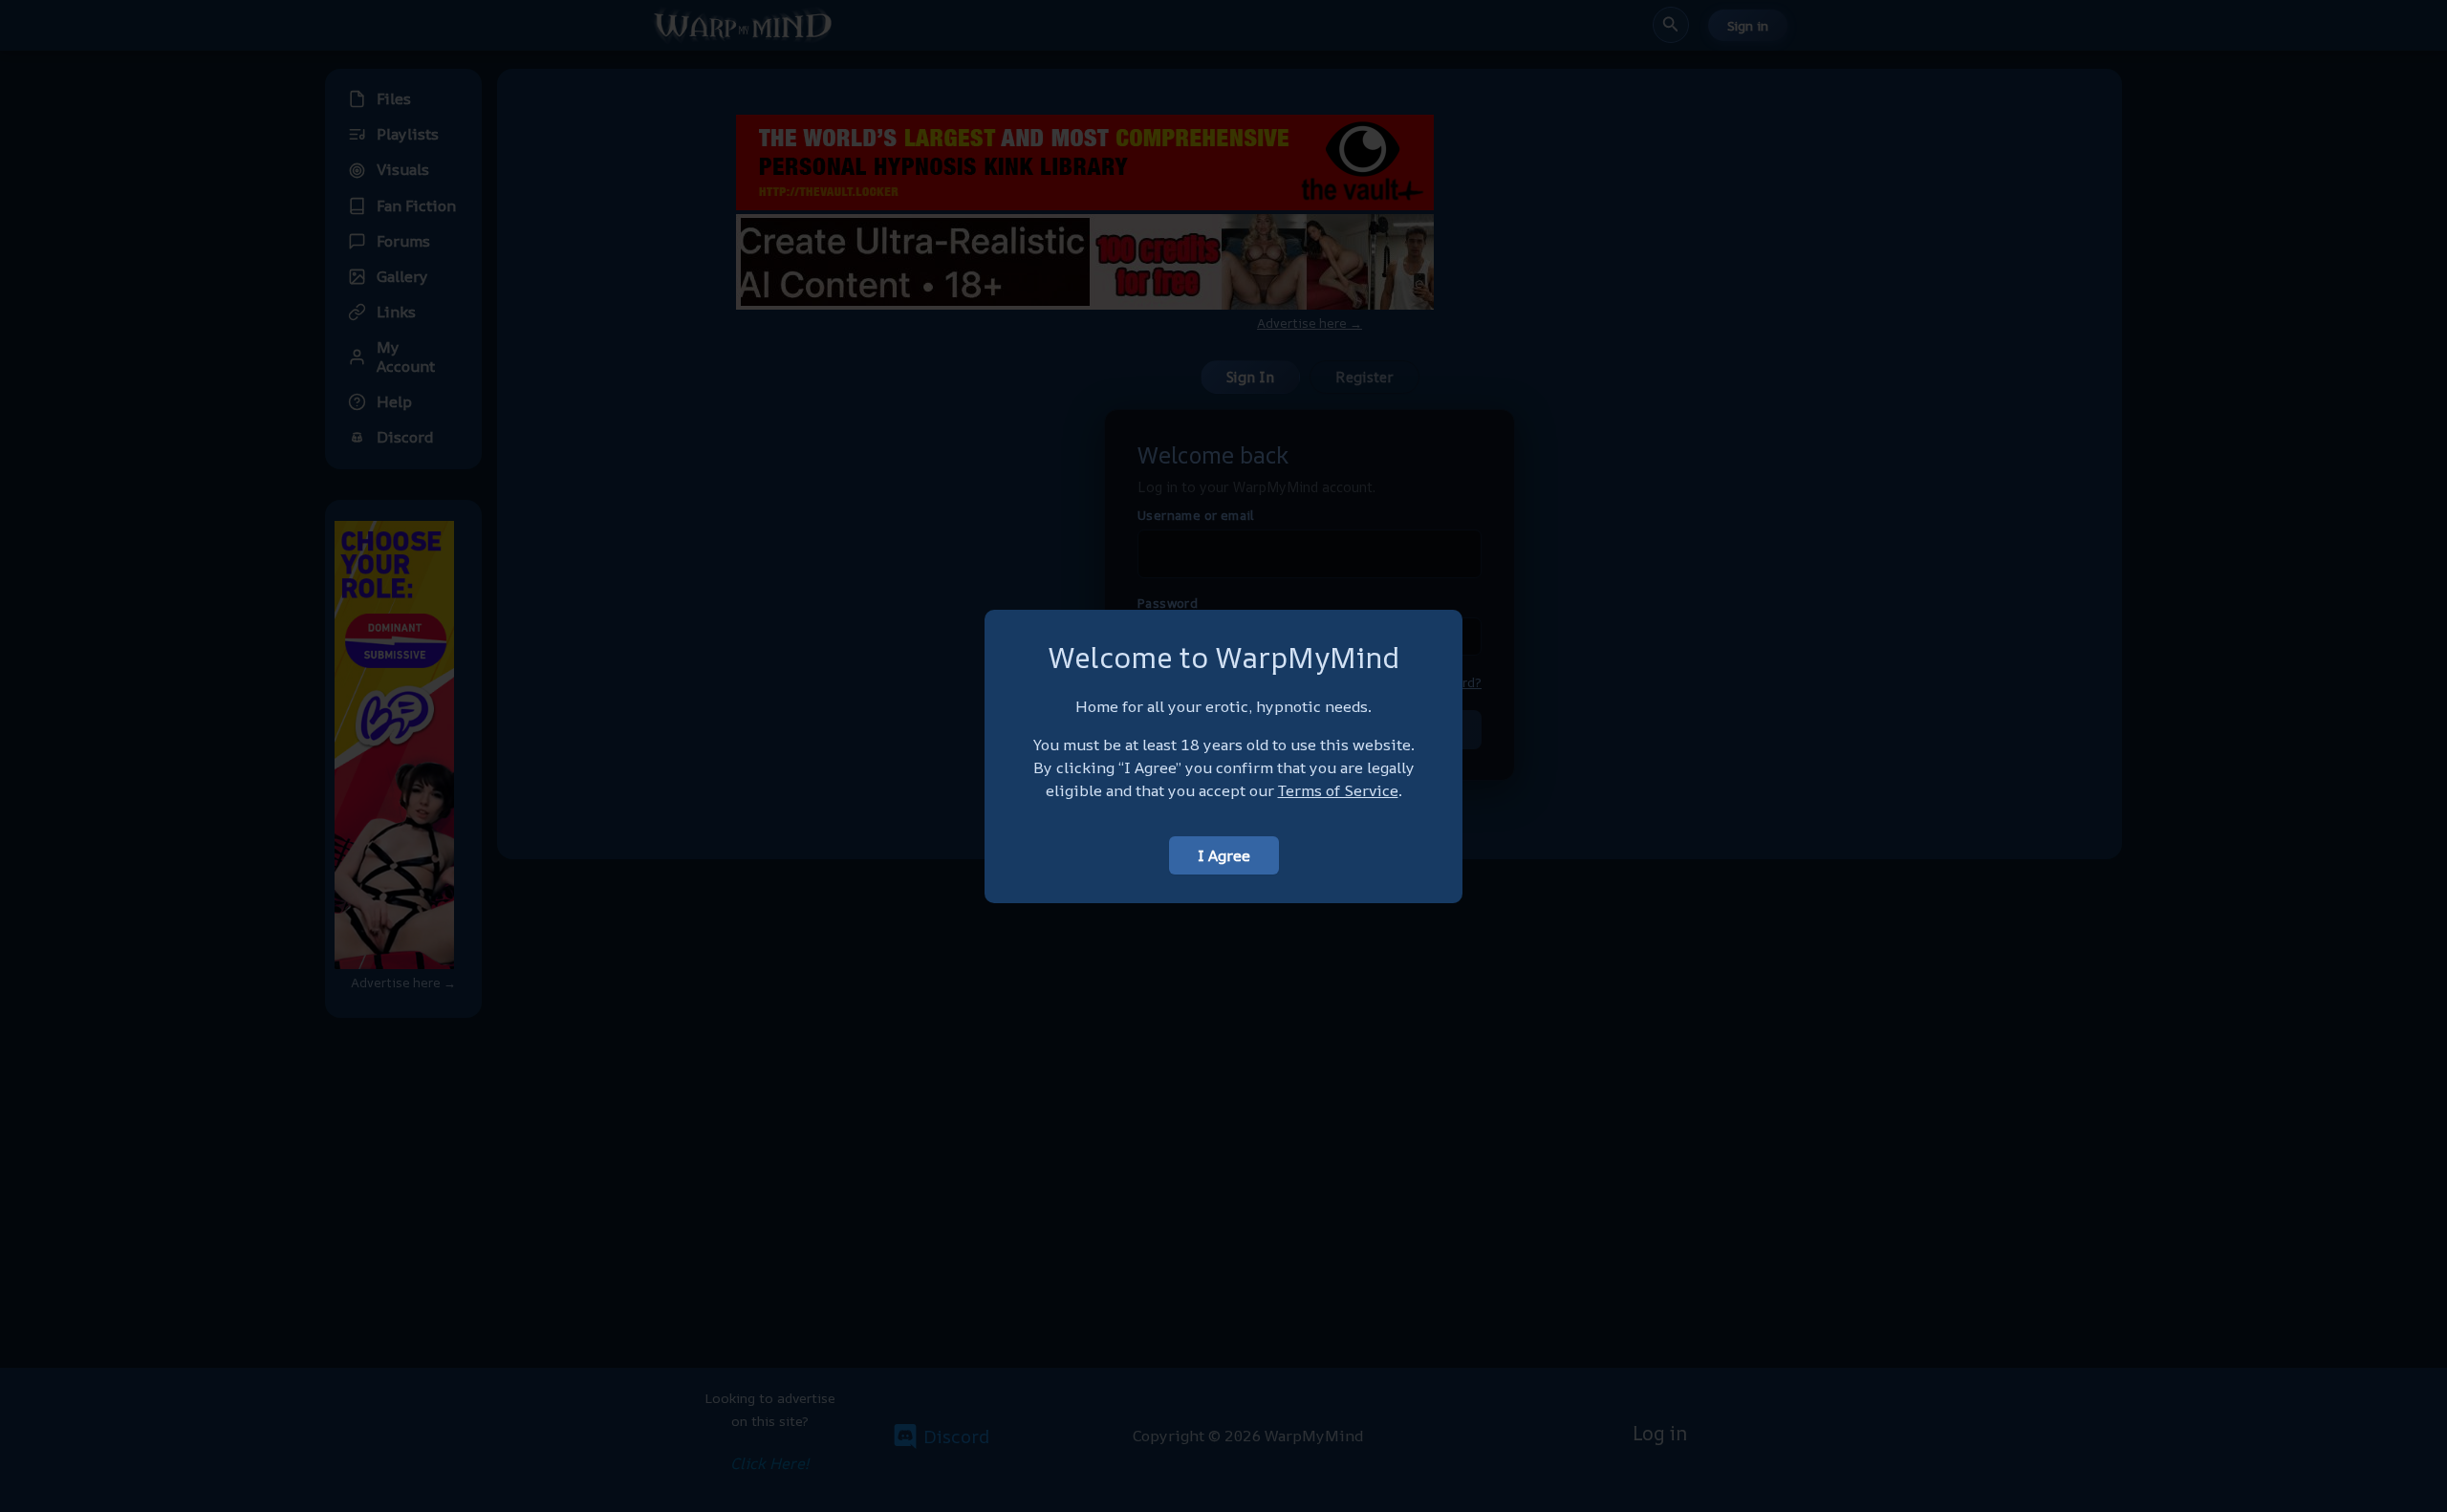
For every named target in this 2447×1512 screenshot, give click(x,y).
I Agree (1224, 855)
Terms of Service (1338, 790)
